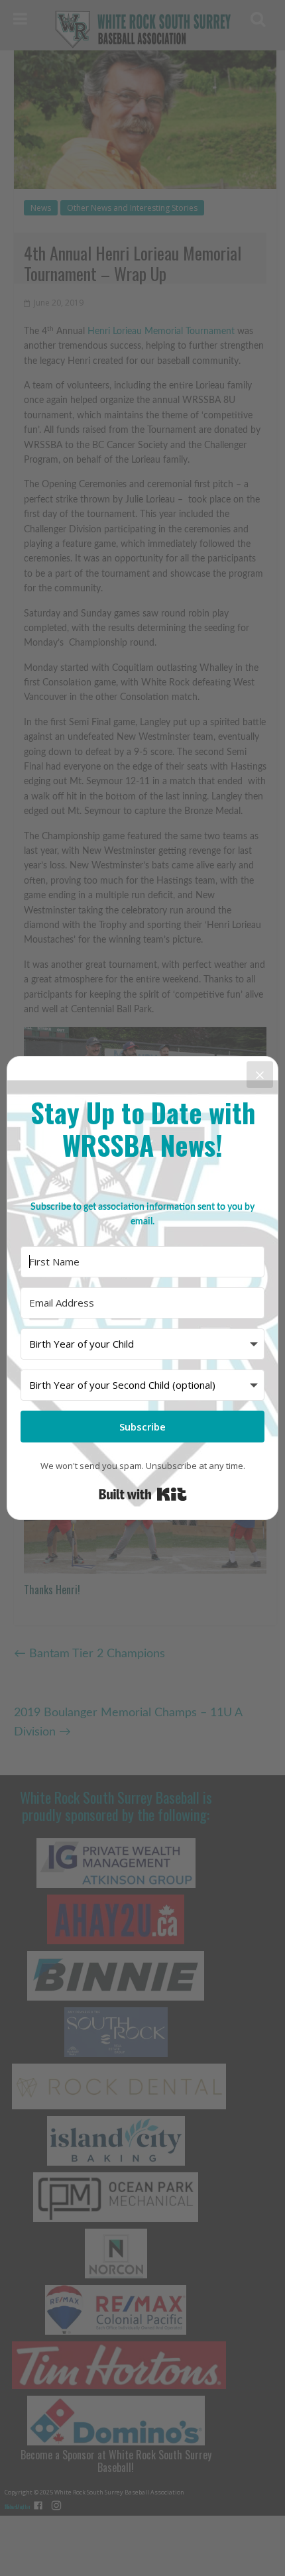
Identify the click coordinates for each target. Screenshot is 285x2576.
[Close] (260, 1075)
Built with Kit (143, 1494)
